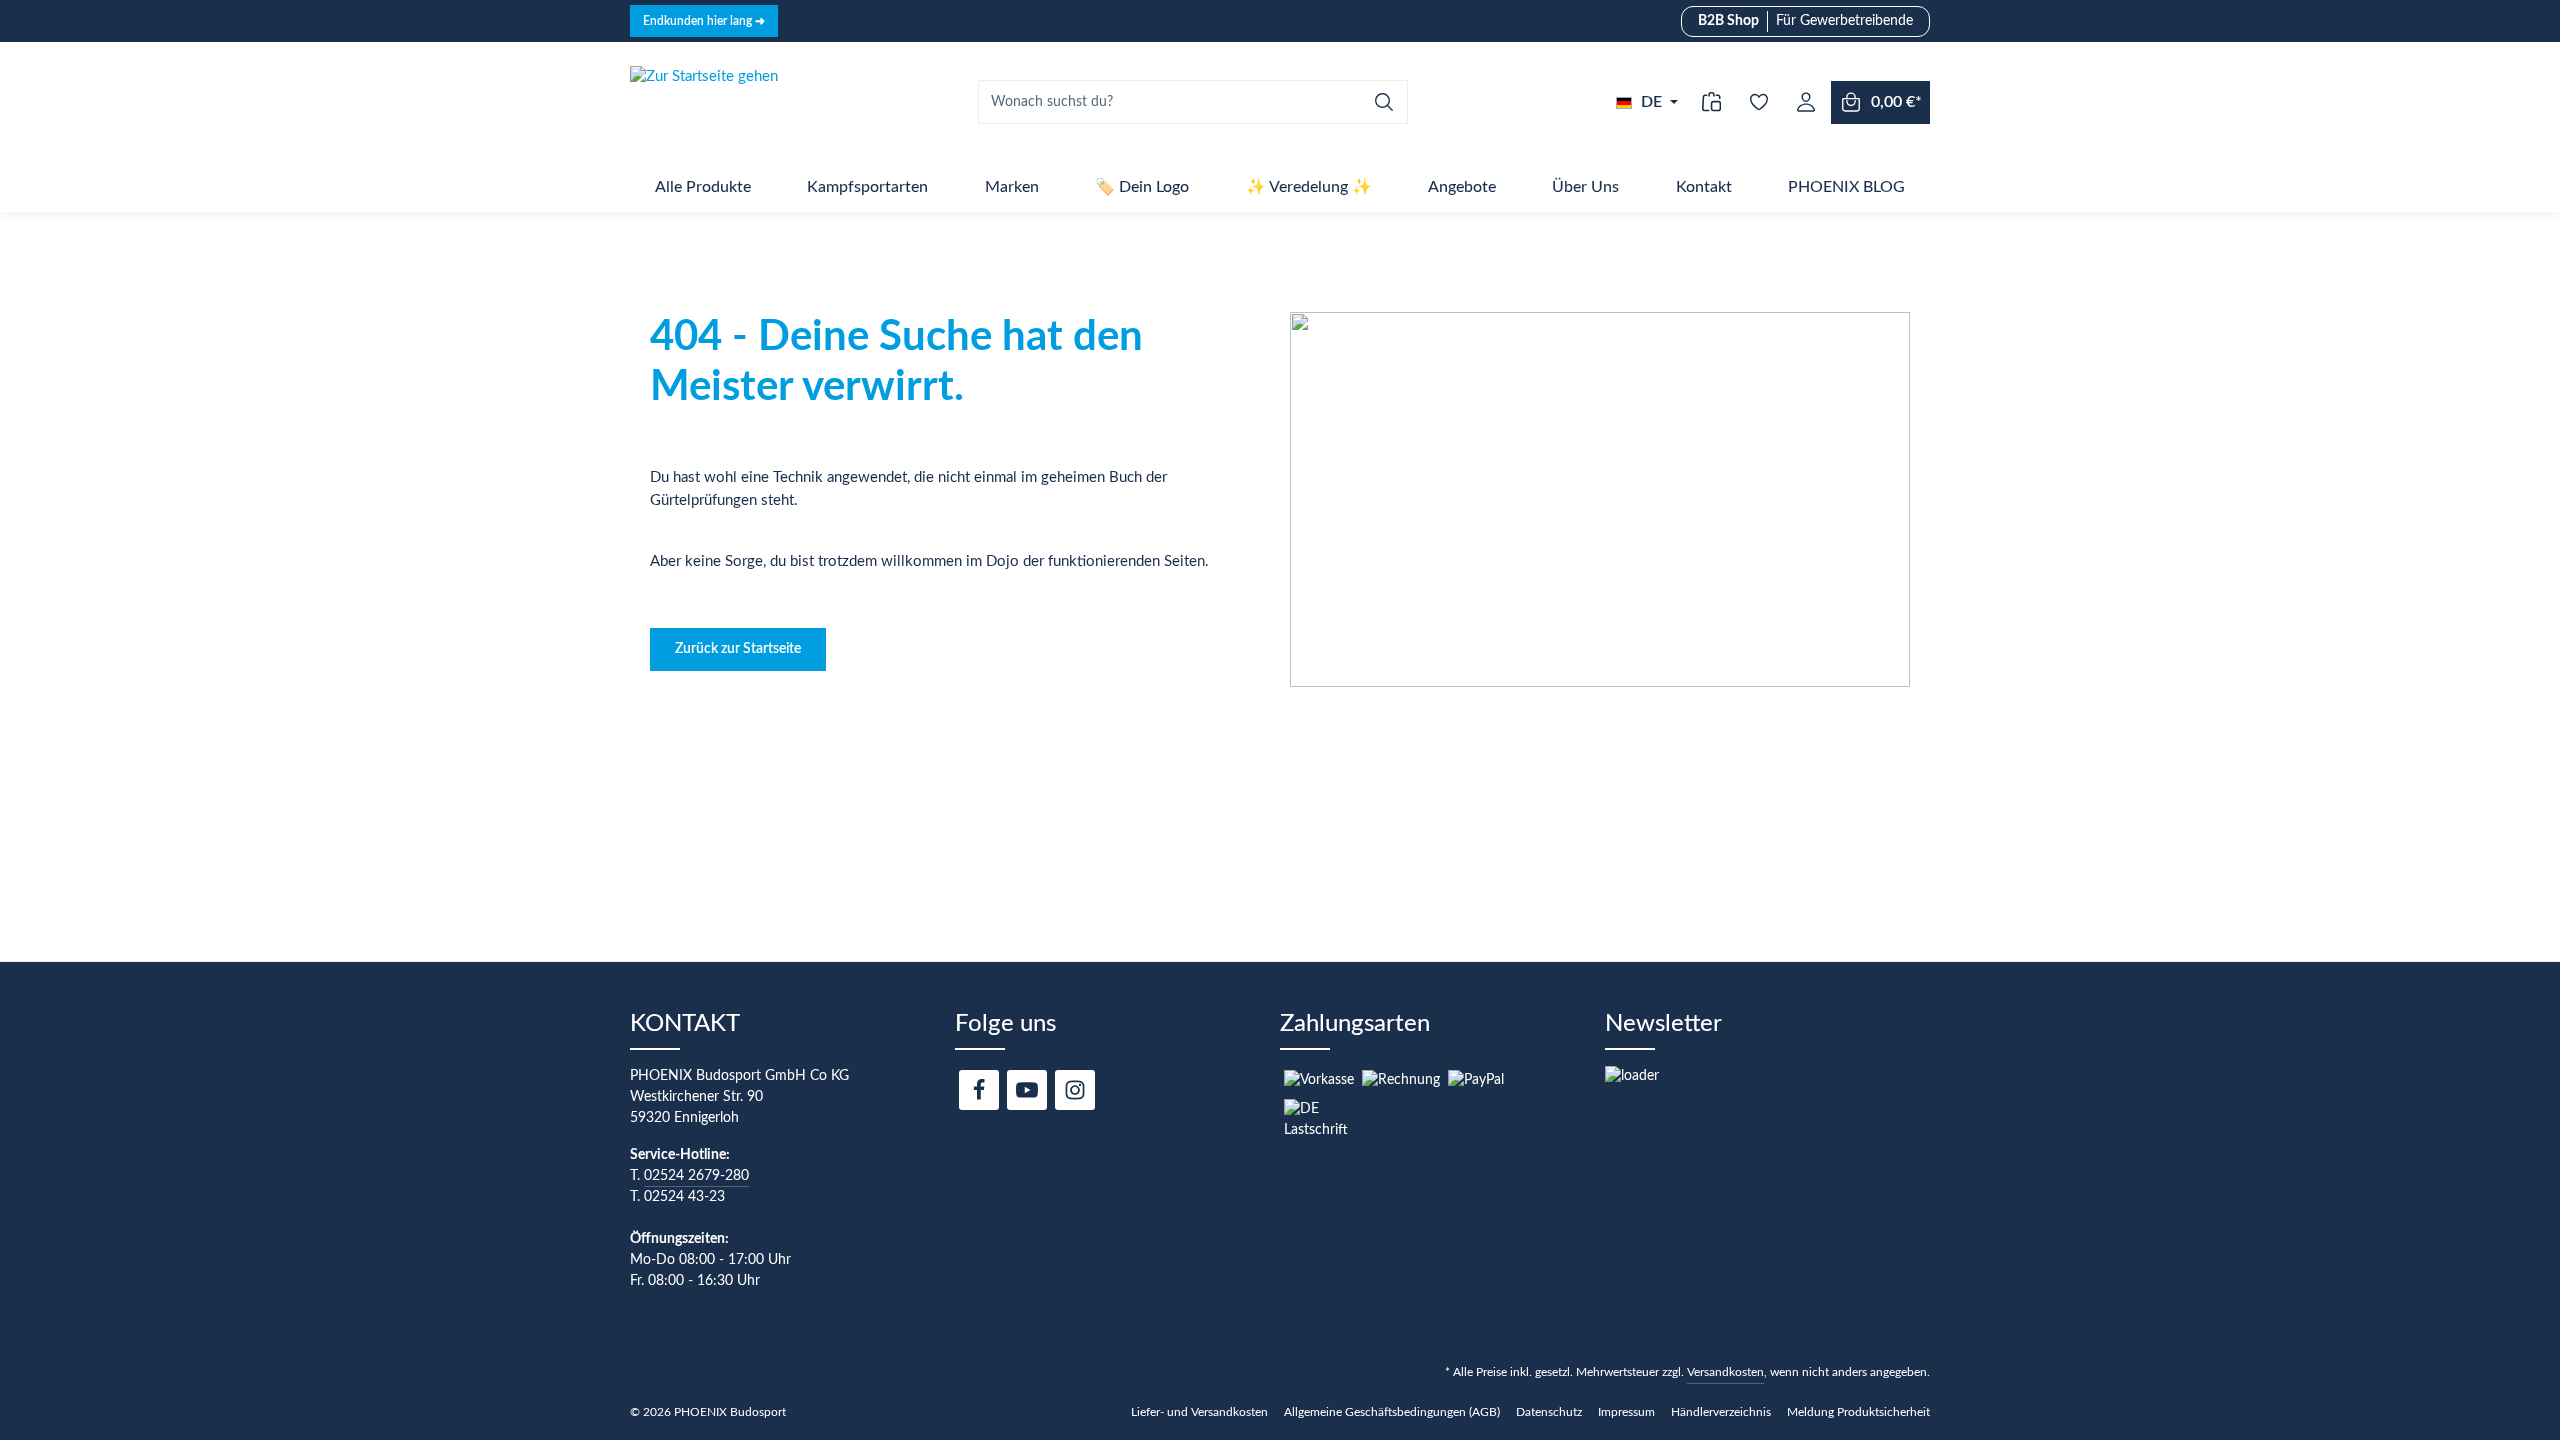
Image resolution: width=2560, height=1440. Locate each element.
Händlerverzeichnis (1721, 1412)
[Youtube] (1027, 1090)
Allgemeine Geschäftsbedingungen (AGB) (1392, 1412)
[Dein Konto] (1805, 102)
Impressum (1626, 1412)
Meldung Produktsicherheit (1858, 1412)
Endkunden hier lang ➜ (704, 21)
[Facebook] (979, 1090)
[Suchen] (1384, 102)
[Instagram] (1075, 1090)
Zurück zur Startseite (738, 649)
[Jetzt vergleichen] (1711, 102)
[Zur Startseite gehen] (704, 102)
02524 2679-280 (696, 1176)
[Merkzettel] (1758, 102)
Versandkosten (1725, 1372)
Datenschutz (1549, 1412)
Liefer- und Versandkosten (1199, 1412)
